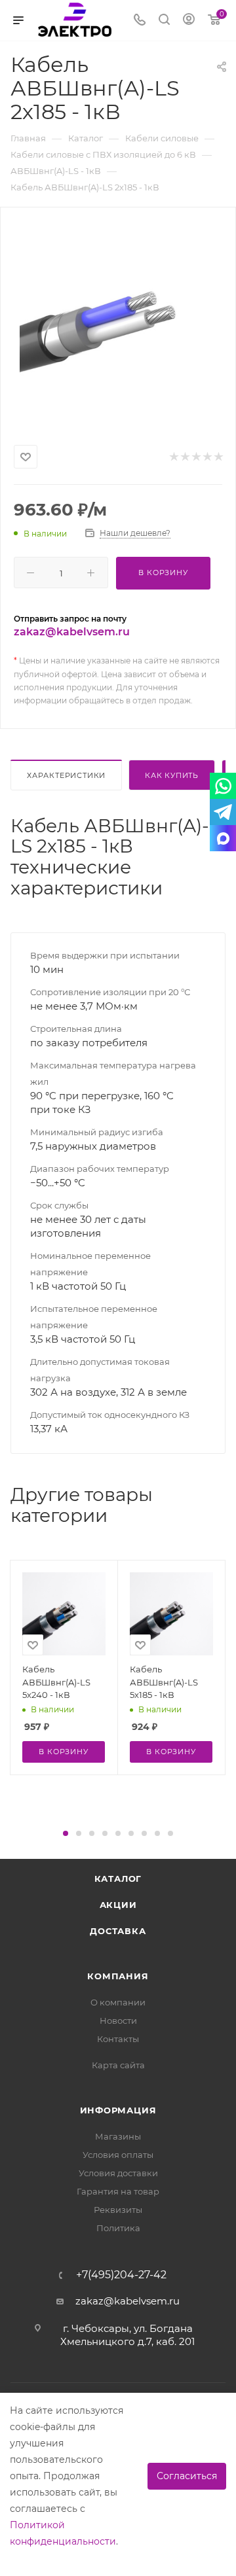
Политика (118, 2228)
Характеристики (66, 775)
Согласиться (187, 2476)
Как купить (172, 775)
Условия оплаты (118, 2155)
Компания (118, 1976)
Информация (118, 2110)
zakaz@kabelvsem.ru (72, 632)
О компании (118, 2002)
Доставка (118, 1931)
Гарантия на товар (118, 2191)
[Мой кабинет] (189, 21)
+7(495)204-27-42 (121, 2275)
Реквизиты (118, 2210)
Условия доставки (118, 2173)
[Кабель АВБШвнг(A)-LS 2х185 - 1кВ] (118, 323)
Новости (118, 2020)
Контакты (118, 2039)
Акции (118, 1905)
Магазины (118, 2136)
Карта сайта (118, 2065)
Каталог (118, 1879)
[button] (66, 1833)
